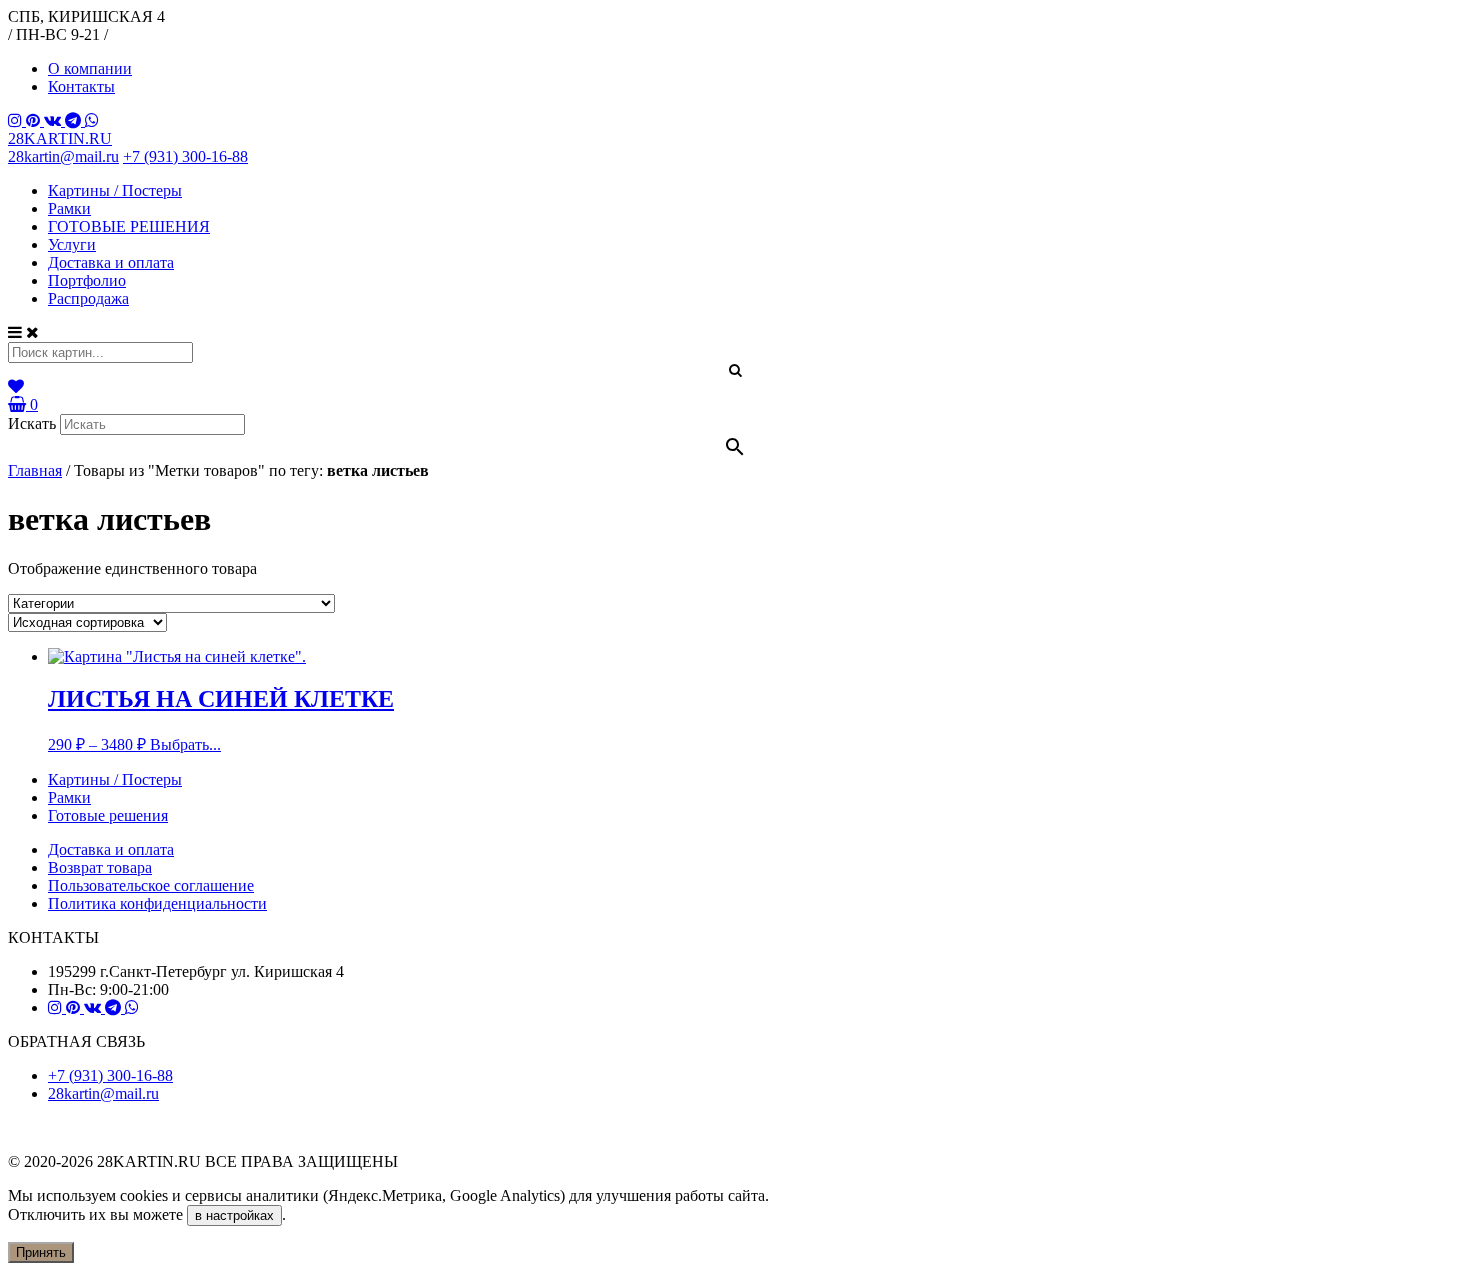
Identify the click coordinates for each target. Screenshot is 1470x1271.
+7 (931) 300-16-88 (185, 156)
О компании (90, 68)
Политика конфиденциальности (157, 903)
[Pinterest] (35, 120)
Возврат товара (100, 867)
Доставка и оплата (111, 262)
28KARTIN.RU (60, 138)
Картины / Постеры (115, 190)
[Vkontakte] (54, 120)
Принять (41, 1252)
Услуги (72, 244)
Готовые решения (108, 815)
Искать (32, 423)
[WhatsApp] (92, 120)
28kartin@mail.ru (63, 156)
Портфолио (87, 280)
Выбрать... (185, 744)
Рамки (69, 208)
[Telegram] (75, 120)
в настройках (234, 1215)
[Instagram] (17, 120)
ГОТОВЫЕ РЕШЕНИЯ (129, 226)
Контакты (81, 86)
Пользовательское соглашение (151, 885)
